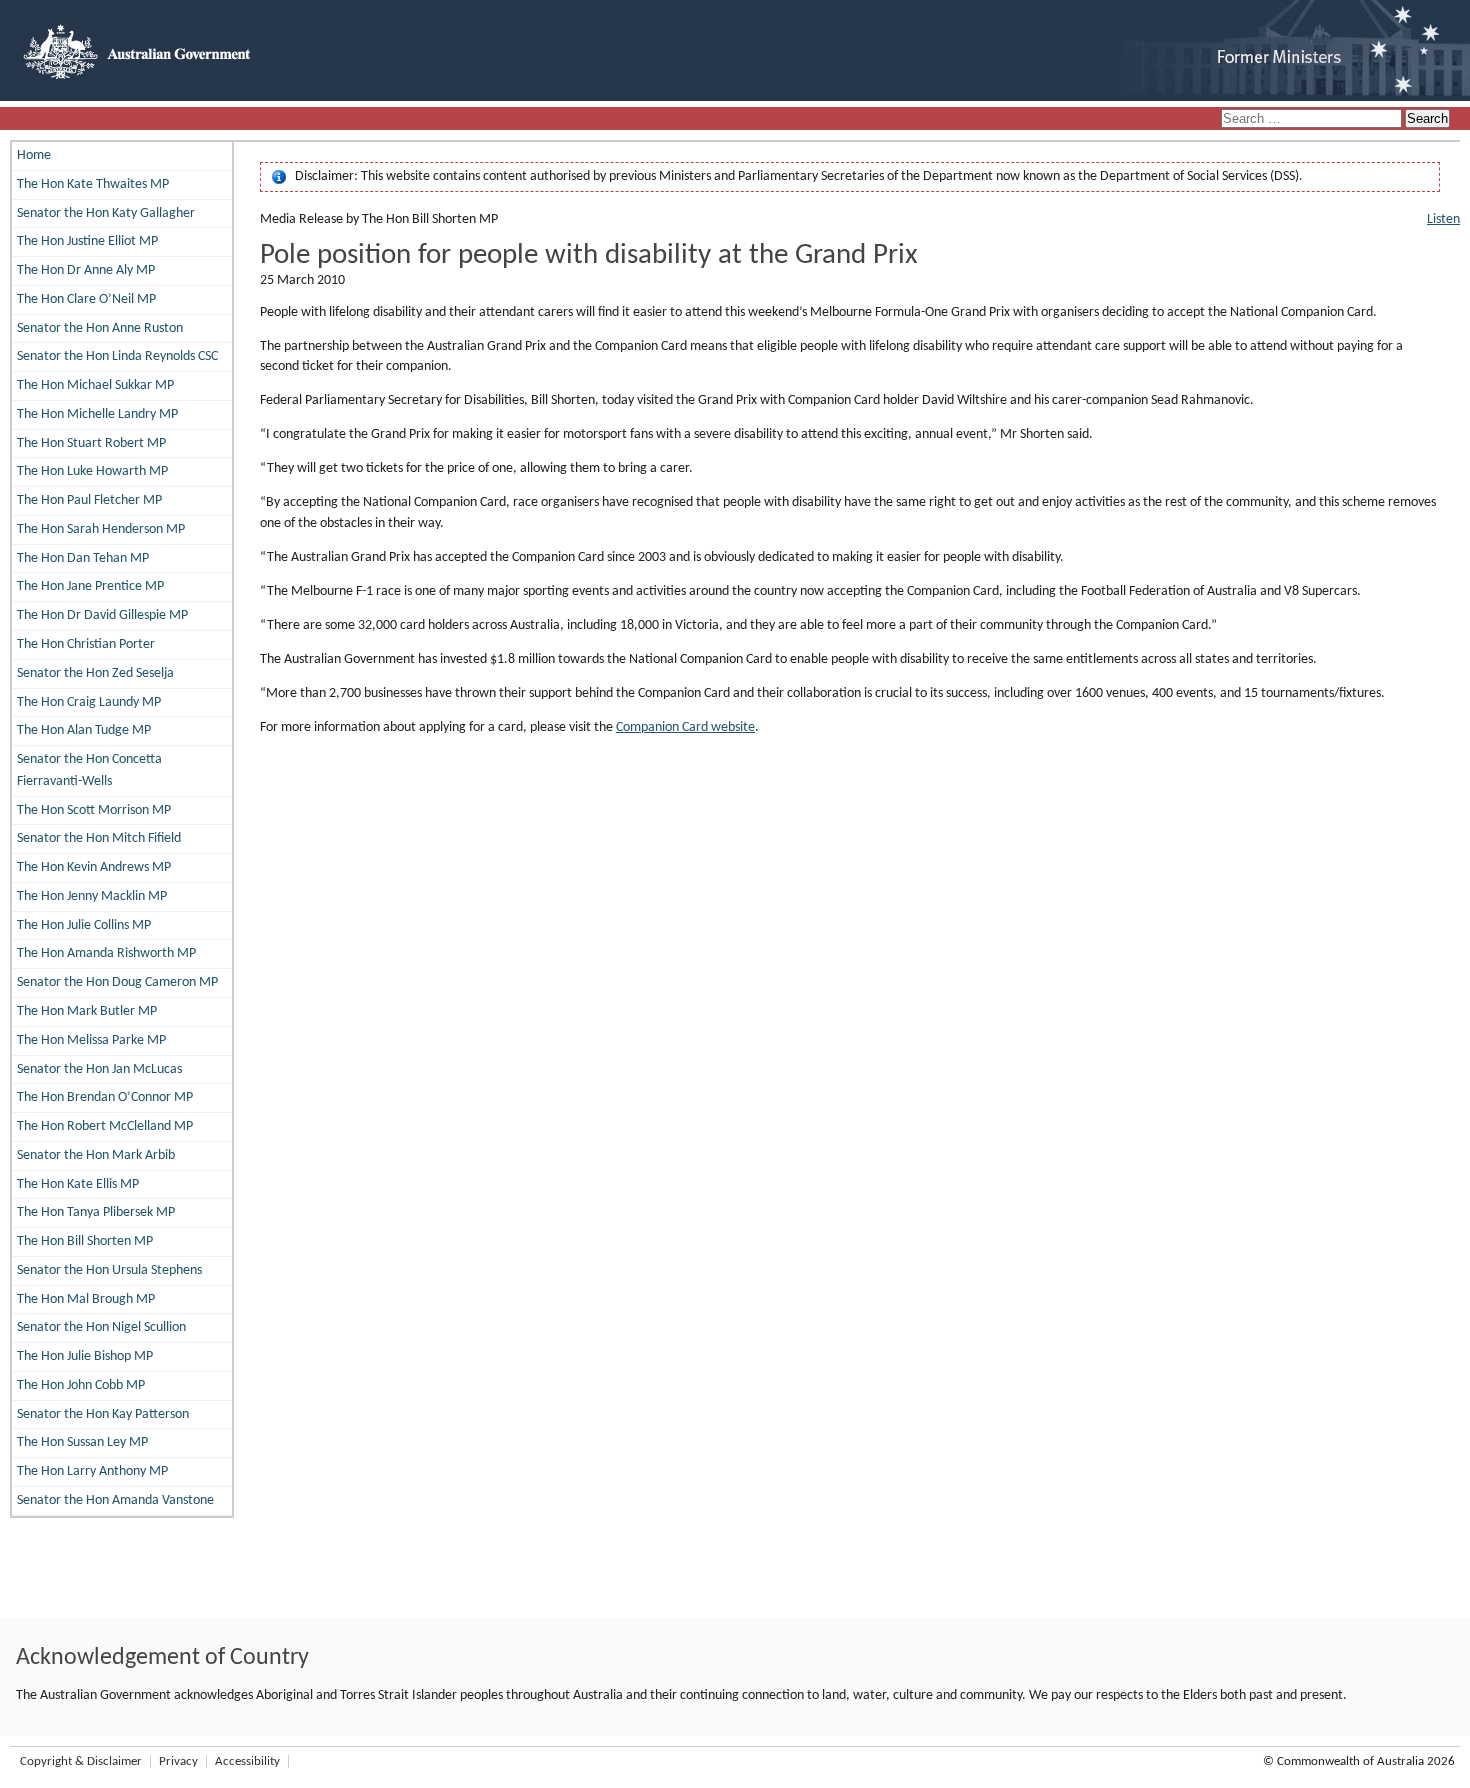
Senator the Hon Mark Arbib (96, 1155)
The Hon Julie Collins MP (84, 925)
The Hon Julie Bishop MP (85, 1356)
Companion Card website (685, 727)
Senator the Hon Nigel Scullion (101, 1327)
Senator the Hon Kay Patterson (103, 1414)
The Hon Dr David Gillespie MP (102, 615)
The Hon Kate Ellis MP (78, 1184)
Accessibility (247, 1761)
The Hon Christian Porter (86, 644)
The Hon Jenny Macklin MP (92, 896)
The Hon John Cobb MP (81, 1385)
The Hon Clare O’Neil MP (86, 299)
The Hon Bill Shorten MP (85, 1241)
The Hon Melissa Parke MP (91, 1040)
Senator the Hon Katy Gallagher (106, 213)
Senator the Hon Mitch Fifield (99, 838)
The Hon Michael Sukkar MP (95, 385)
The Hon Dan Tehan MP (83, 558)
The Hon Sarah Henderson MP (101, 529)
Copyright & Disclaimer (81, 1761)
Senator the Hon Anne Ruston (100, 328)
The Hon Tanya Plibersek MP (96, 1212)
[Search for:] (1313, 119)
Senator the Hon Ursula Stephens (109, 1270)
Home (34, 155)
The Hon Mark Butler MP (87, 1011)
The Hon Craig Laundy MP (89, 702)
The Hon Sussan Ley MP (82, 1442)
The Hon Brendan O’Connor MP (105, 1097)
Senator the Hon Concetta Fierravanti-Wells (89, 770)
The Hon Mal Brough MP (86, 1299)
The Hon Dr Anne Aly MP (86, 270)
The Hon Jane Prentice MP (90, 586)
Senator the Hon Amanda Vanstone (115, 1500)
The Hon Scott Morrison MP (94, 810)
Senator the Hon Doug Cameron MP (117, 982)
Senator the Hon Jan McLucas (99, 1069)
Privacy (178, 1761)
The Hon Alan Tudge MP (84, 730)
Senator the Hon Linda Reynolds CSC (117, 356)
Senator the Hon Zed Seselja (95, 673)
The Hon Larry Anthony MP (92, 1471)
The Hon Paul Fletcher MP (89, 500)
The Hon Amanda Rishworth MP (106, 953)
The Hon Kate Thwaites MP (93, 184)
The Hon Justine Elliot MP (87, 241)
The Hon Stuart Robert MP (91, 443)
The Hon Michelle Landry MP (97, 414)
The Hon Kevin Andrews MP (94, 867)
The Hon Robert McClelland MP (105, 1126)
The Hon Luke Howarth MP (92, 471)
